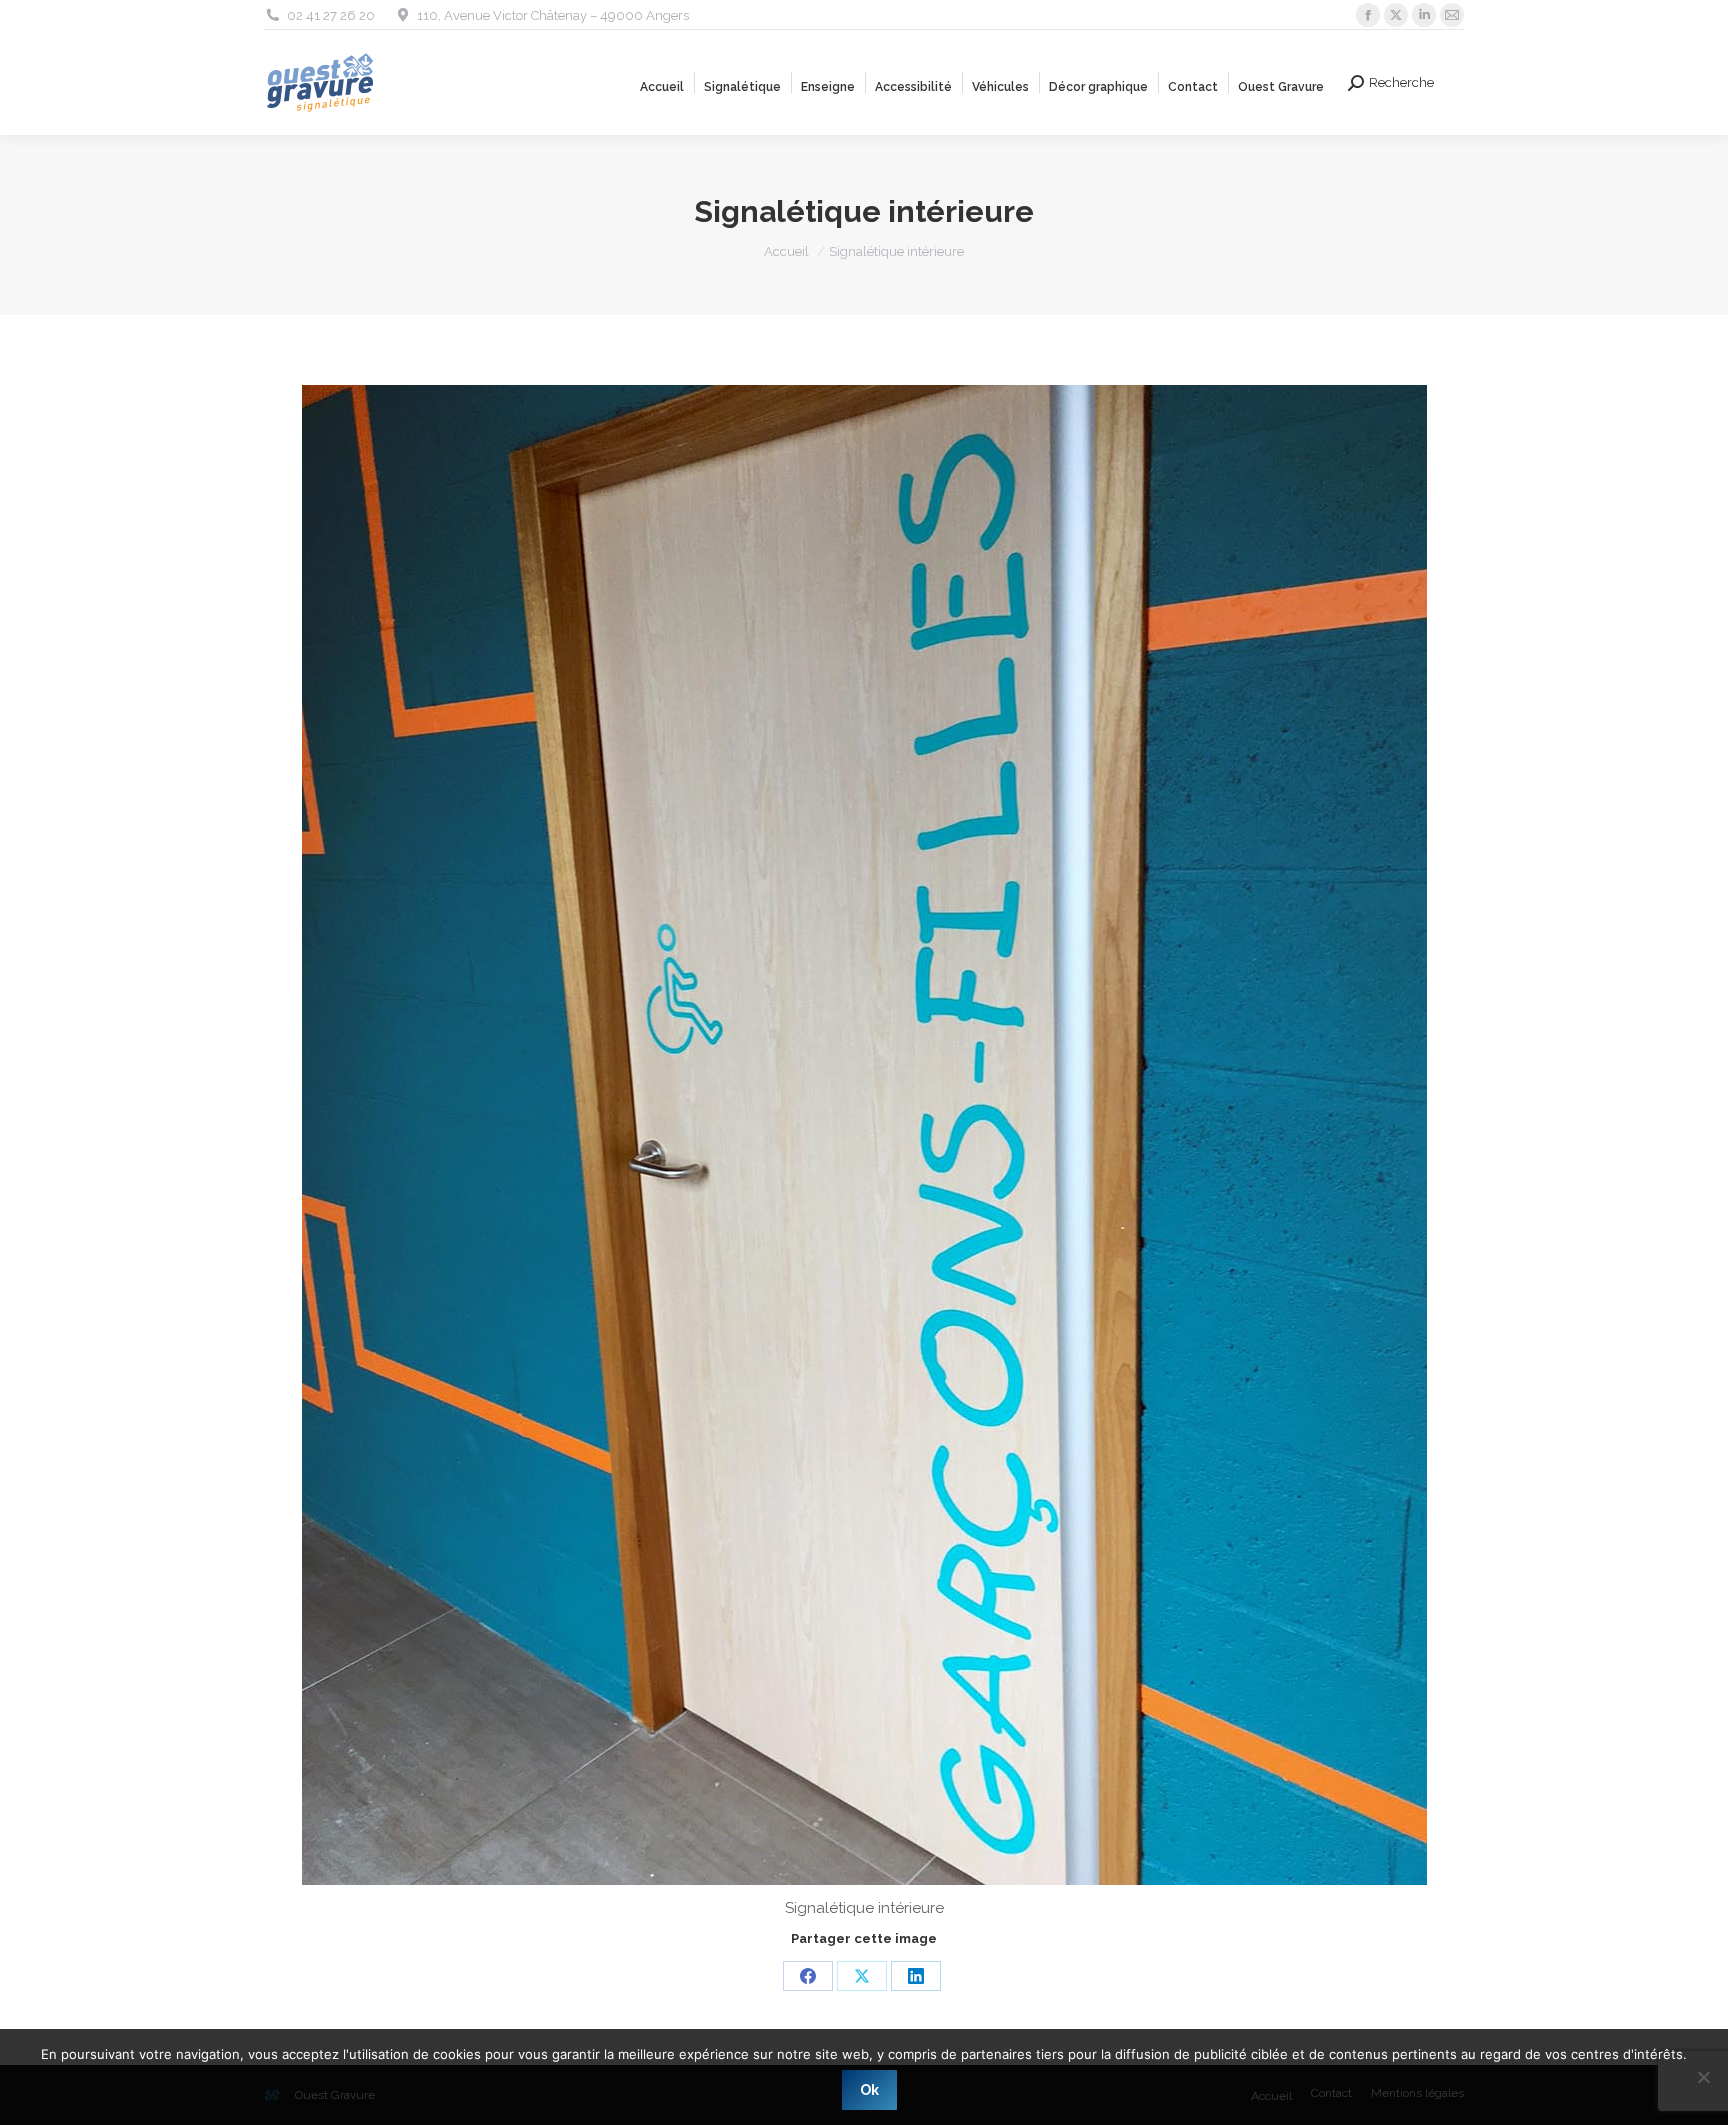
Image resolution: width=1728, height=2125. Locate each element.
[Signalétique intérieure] (864, 1135)
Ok (869, 2090)
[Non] (1703, 2077)
